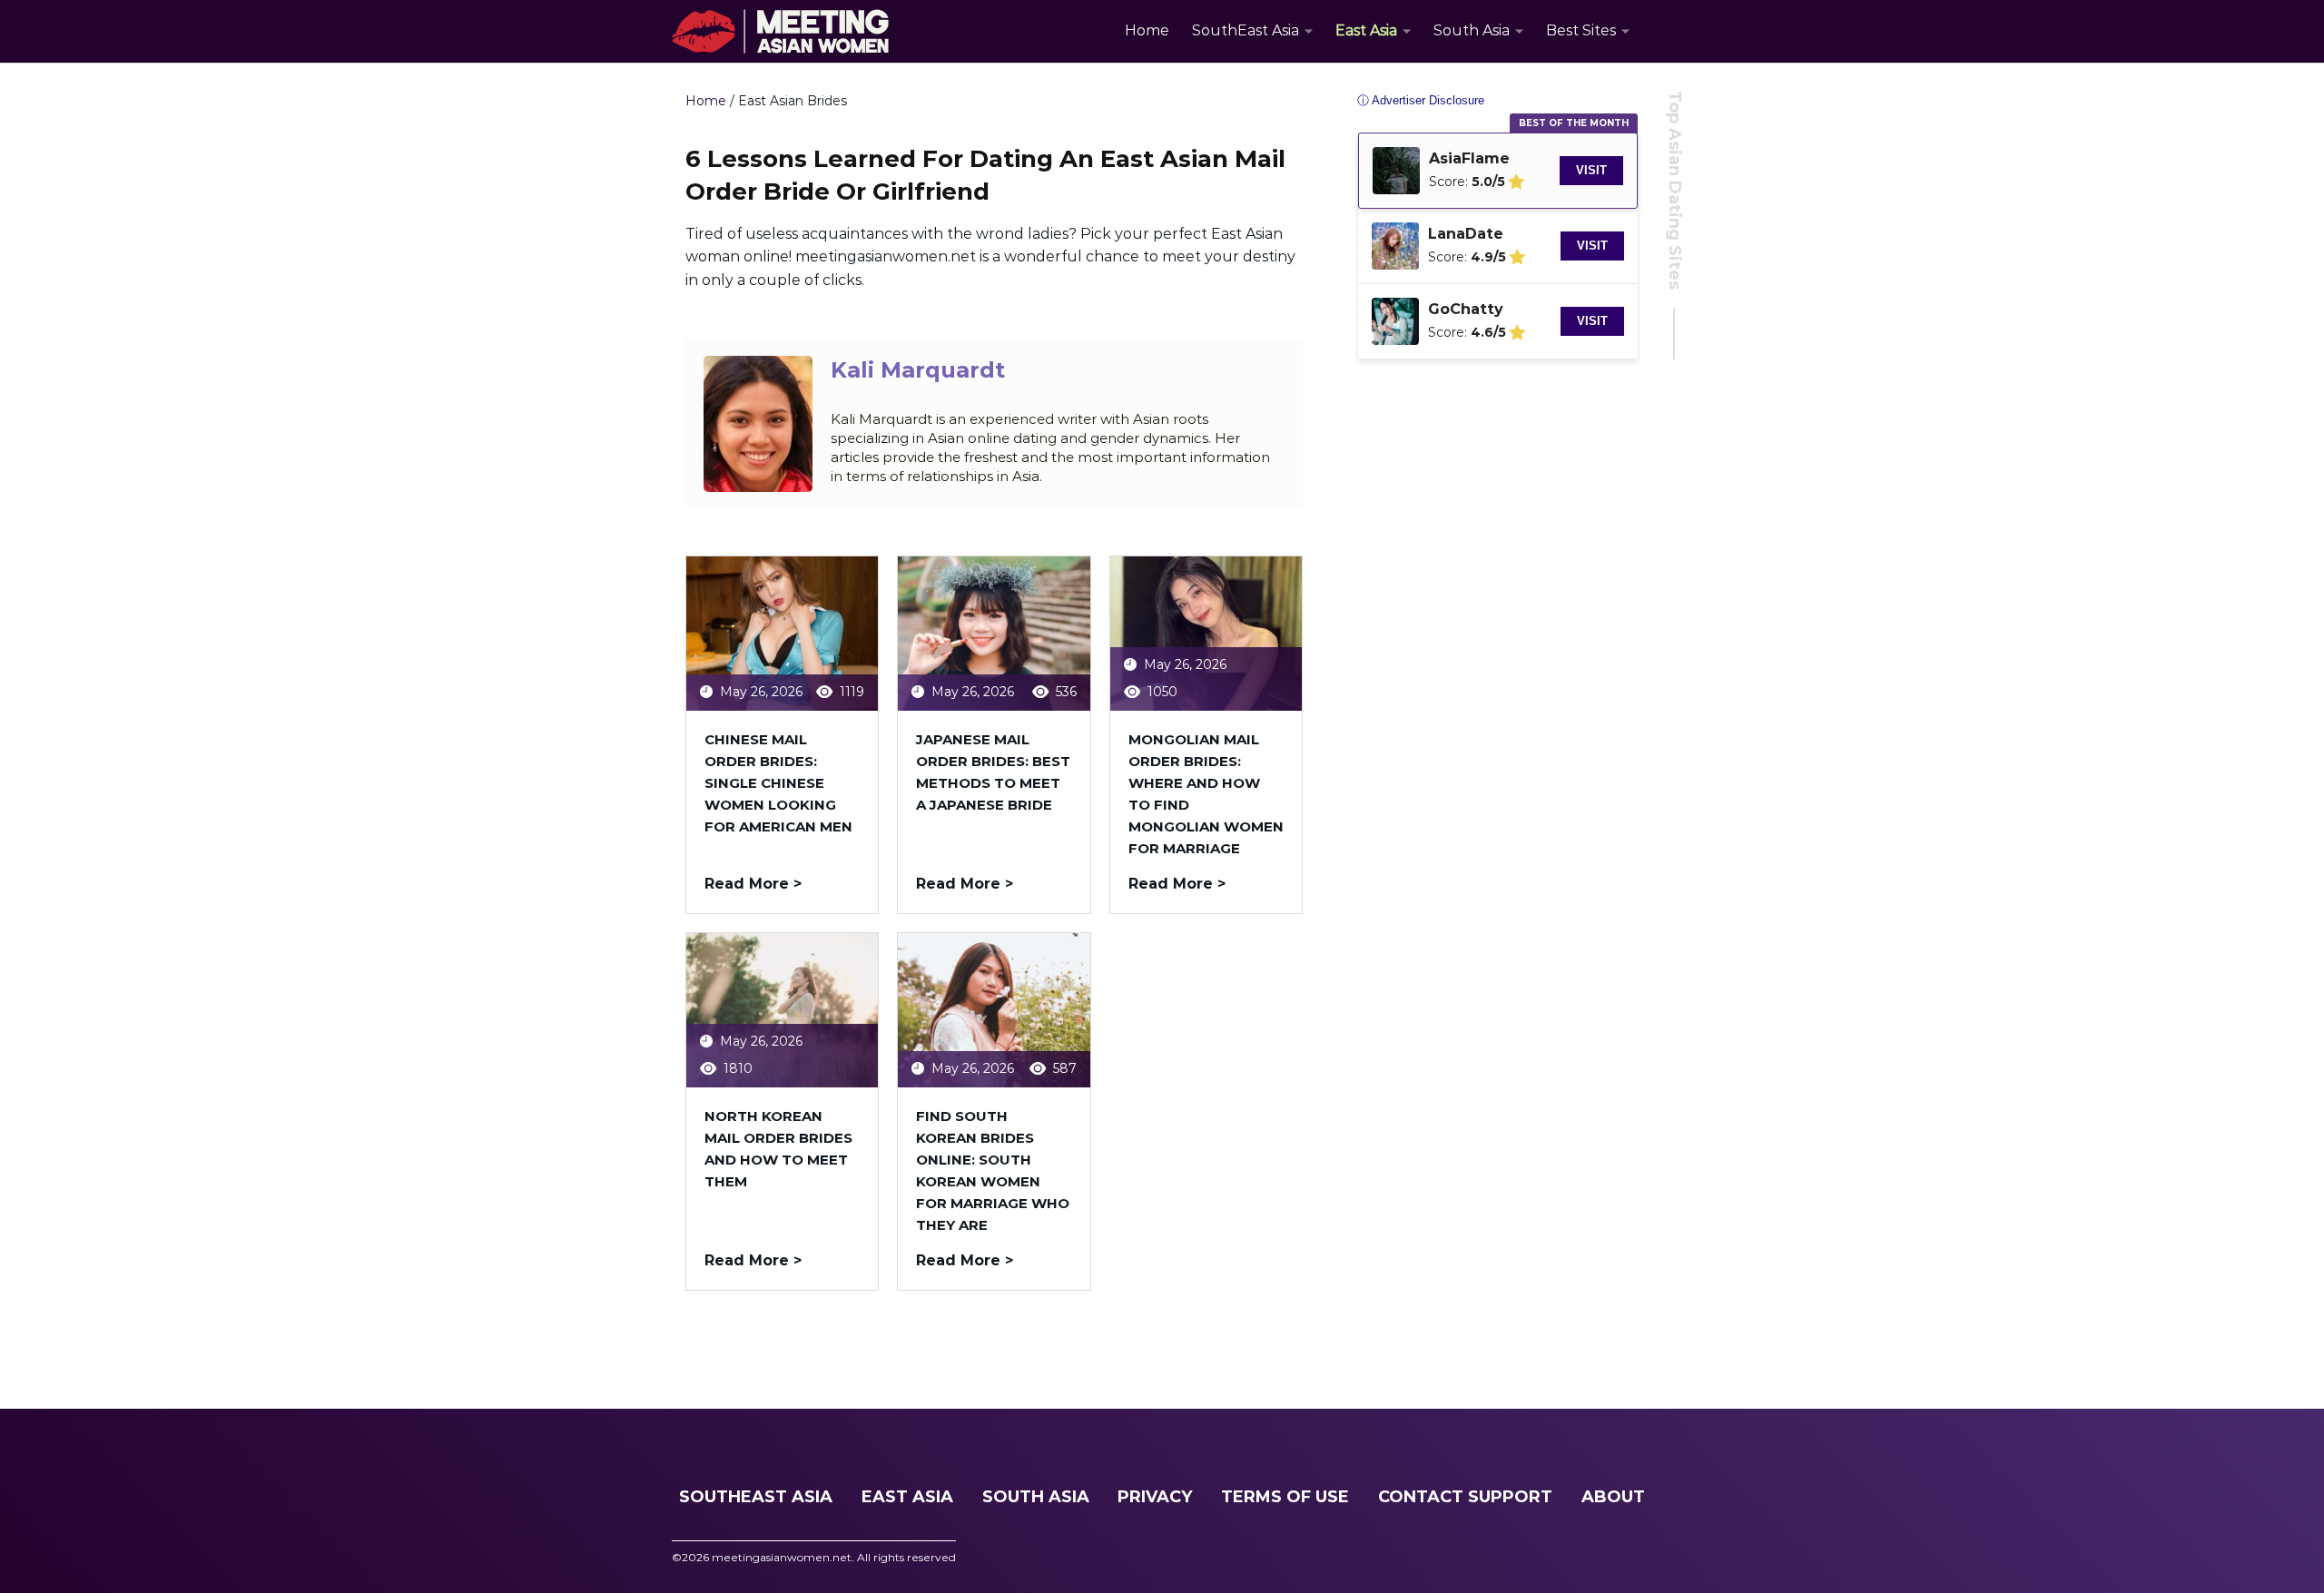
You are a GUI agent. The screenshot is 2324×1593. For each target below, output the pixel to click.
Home (1147, 30)
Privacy (1155, 1497)
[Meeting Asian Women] (780, 32)
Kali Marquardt (918, 370)
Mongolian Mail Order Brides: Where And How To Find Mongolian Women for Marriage (1206, 794)
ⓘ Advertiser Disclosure (1421, 100)
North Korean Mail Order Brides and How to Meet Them (778, 1149)
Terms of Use (1285, 1497)
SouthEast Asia (1246, 30)
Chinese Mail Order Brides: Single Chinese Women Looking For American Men (778, 783)
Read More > (753, 884)
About (1613, 1497)
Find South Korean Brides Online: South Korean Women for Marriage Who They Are (993, 1170)
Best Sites (1581, 30)
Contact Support (1465, 1497)
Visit (1591, 170)
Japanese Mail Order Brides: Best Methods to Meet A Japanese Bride (993, 772)
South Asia (1472, 30)
